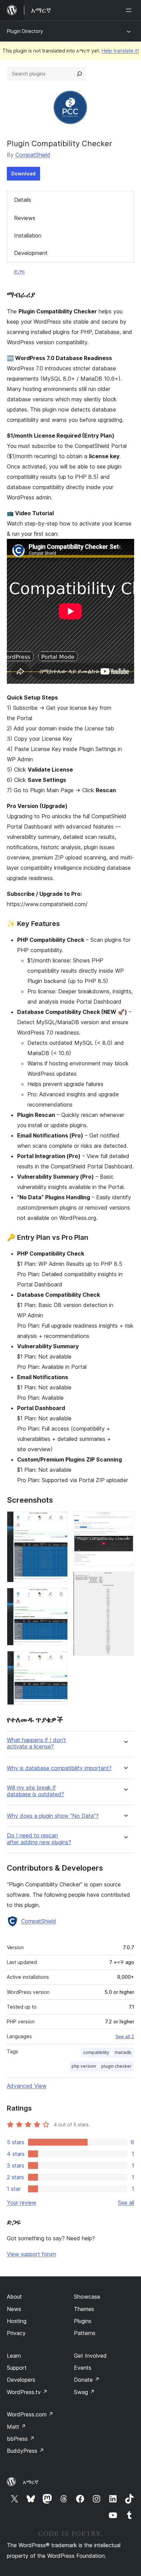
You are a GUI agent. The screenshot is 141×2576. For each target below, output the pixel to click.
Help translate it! (120, 51)
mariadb (123, 2052)
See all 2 (125, 2036)
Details (23, 200)
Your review (22, 2203)
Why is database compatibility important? (59, 1768)
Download (23, 174)
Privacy (16, 2333)
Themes (84, 2309)
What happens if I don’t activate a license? (36, 1743)
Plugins (83, 2321)
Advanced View (27, 2086)
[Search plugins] (79, 74)
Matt (16, 2427)
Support (17, 2368)
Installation (28, 235)
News (14, 2309)
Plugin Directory (25, 31)
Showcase (87, 2297)
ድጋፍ (19, 271)
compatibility (96, 2052)
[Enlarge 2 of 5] (59, 1597)
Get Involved (90, 2356)
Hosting (17, 2321)
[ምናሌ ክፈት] (130, 10)
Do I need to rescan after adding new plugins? (39, 1839)
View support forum (31, 2254)
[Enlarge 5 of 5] (125, 1581)
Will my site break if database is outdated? (35, 1791)
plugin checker (116, 2066)
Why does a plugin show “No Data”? (53, 1816)
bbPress (21, 2439)
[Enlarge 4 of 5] (125, 1521)
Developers (21, 2380)
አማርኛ (31, 2482)
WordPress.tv (27, 2392)
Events (83, 2368)
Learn (14, 2356)
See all (126, 2203)
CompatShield (33, 155)
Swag (84, 2392)
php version (84, 2066)
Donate (87, 2380)
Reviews (25, 218)
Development (31, 253)
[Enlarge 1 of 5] (59, 1521)
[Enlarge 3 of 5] (59, 1660)
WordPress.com (30, 2414)
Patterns (85, 2333)
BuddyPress (25, 2451)
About (14, 2297)
